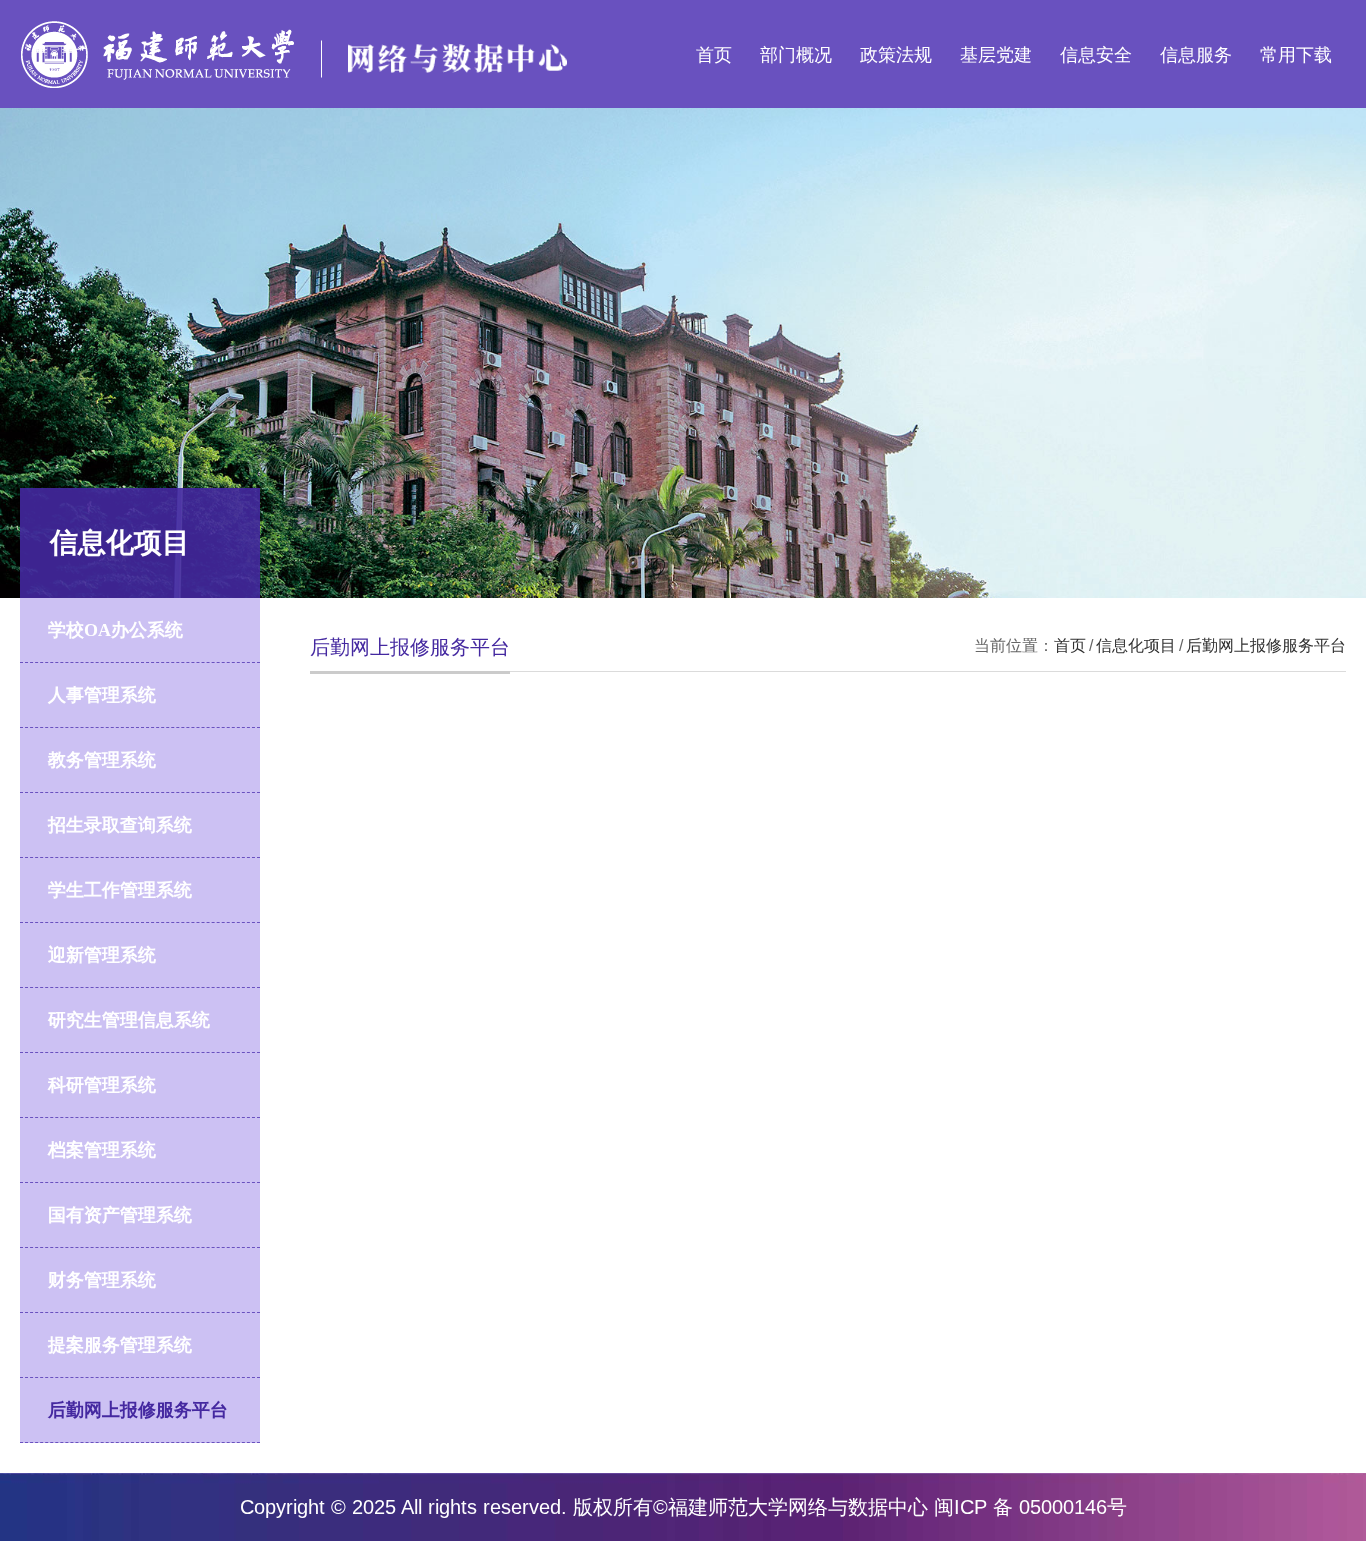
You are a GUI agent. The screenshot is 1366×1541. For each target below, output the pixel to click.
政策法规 (896, 55)
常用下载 (1296, 55)
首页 (714, 55)
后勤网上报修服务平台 (1266, 645)
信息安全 (1096, 55)
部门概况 (796, 55)
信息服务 (1196, 55)
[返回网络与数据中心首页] (295, 27)
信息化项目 (1136, 645)
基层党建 (996, 55)
